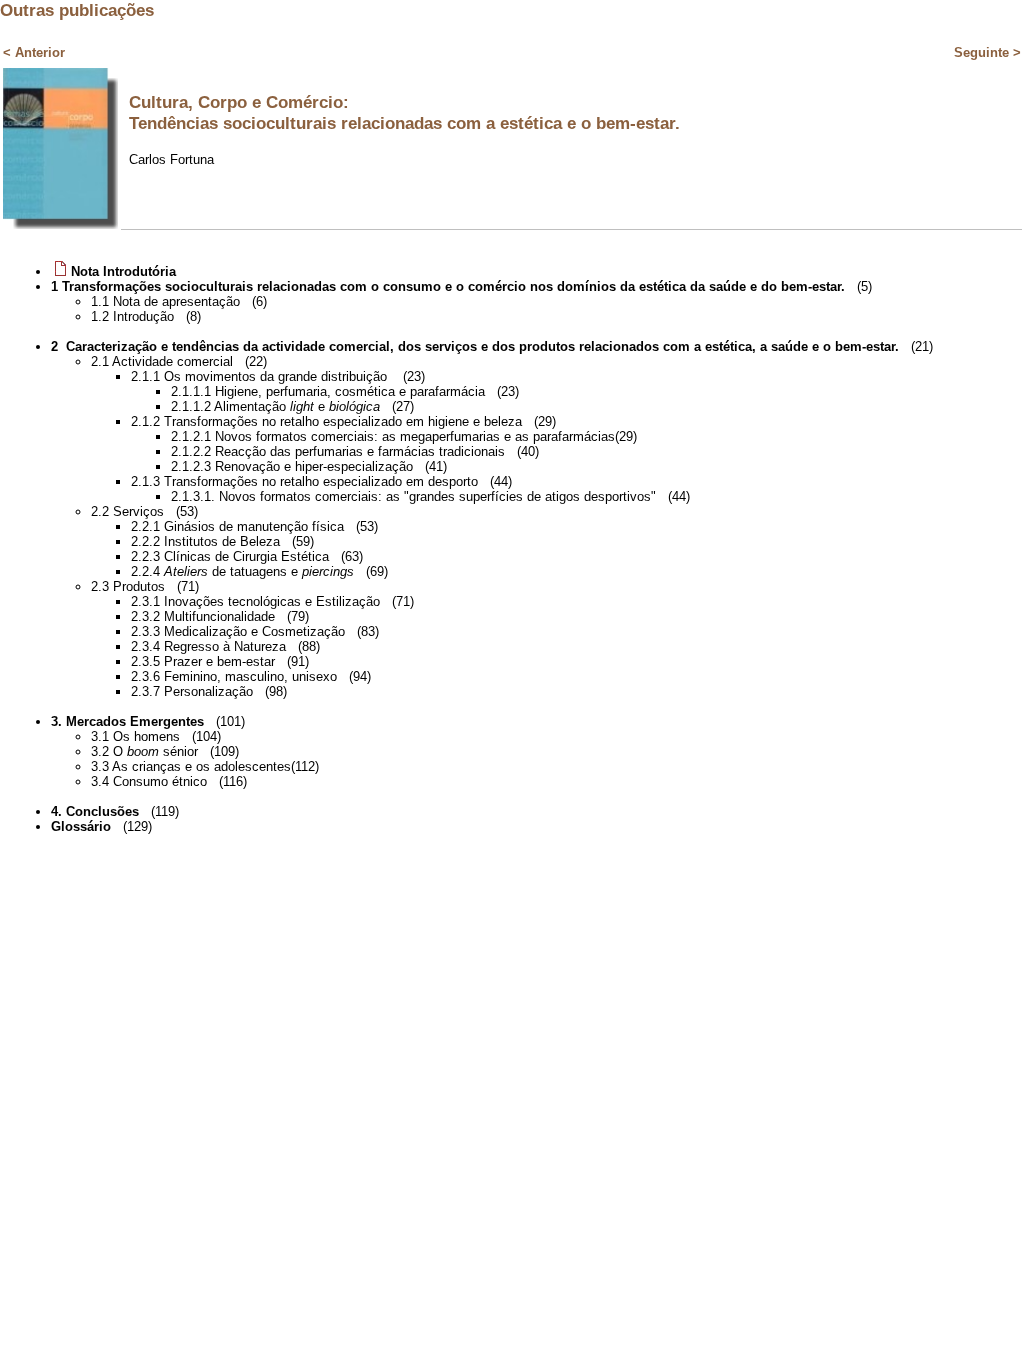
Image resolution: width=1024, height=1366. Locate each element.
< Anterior (34, 52)
